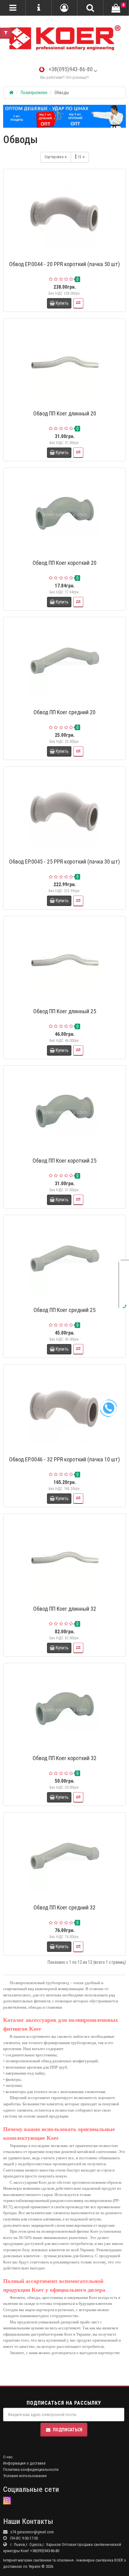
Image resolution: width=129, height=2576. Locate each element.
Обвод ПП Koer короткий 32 (64, 1758)
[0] (116, 8)
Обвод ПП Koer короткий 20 (64, 563)
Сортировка (54, 157)
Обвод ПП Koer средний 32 (64, 1907)
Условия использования (25, 2476)
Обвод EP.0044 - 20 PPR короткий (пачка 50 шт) (64, 264)
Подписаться (68, 2430)
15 (80, 157)
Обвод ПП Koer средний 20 (64, 712)
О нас (8, 2457)
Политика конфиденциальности (31, 2469)
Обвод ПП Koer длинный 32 (65, 1609)
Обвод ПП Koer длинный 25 (65, 1011)
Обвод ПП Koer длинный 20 (65, 413)
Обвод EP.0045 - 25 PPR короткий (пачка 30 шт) (64, 862)
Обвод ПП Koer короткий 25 (64, 1161)
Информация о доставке (24, 2463)
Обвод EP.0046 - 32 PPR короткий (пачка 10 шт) (64, 1459)
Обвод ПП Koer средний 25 (64, 1310)
